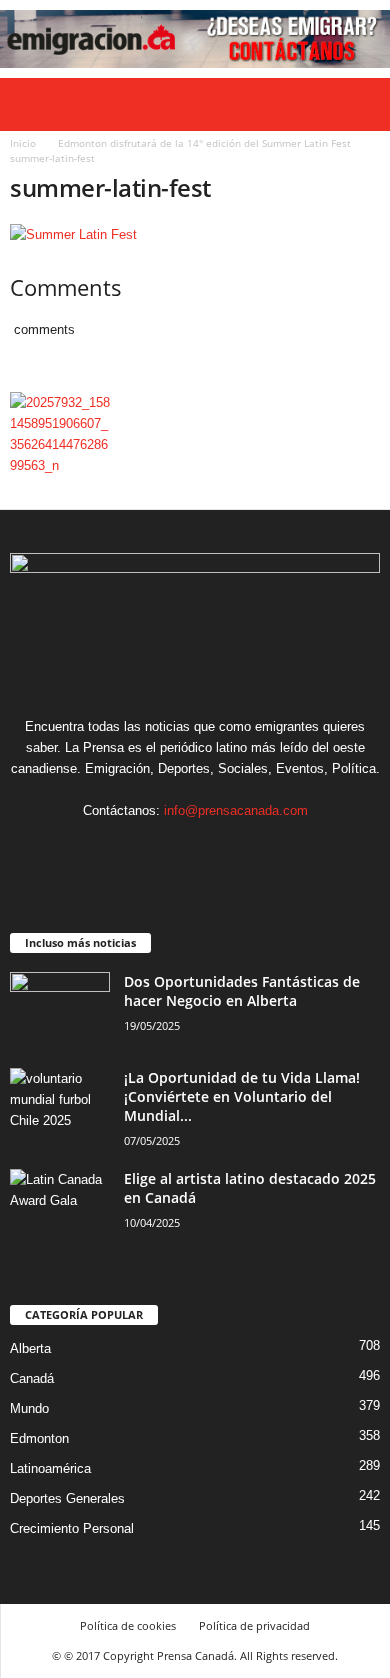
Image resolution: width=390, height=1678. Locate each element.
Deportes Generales (67, 1498)
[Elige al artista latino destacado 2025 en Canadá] (60, 1206)
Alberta (30, 1348)
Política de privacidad (254, 1625)
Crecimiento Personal (72, 1528)
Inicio (23, 143)
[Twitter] (217, 849)
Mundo (29, 1408)
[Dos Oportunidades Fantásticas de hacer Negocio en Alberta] (60, 1009)
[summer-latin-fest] (195, 234)
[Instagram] (176, 849)
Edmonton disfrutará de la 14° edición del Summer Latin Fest (204, 143)
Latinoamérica (50, 1468)
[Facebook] (135, 849)
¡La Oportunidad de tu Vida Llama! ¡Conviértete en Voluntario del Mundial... (242, 1096)
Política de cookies (128, 1625)
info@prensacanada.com (236, 810)
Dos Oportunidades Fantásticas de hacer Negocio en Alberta (242, 991)
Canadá (32, 1378)
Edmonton (39, 1438)
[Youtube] (256, 849)
